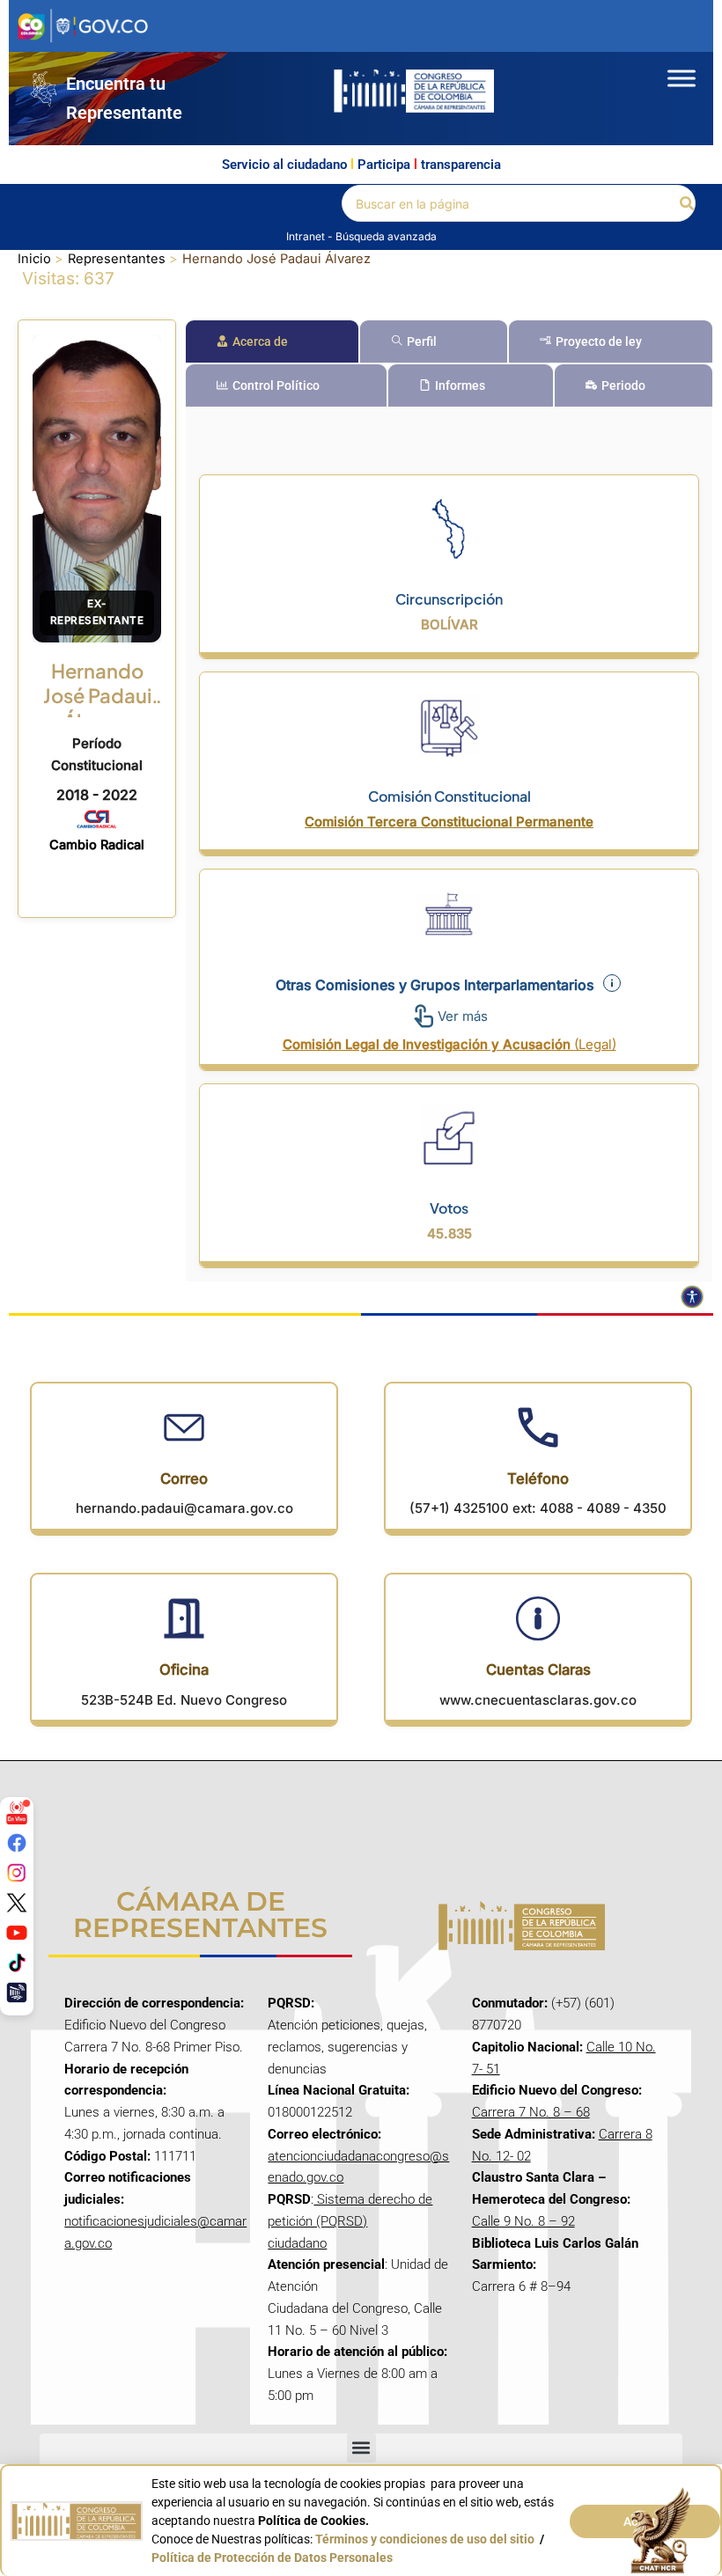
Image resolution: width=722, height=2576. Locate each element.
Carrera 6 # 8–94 (521, 2286)
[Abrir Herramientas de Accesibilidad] (692, 1297)
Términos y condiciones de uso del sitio (425, 2539)
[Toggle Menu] (681, 78)
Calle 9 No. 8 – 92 (523, 2221)
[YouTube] (17, 1933)
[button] (688, 204)
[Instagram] (17, 1873)
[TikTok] (17, 1963)
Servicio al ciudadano (284, 165)
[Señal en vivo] (17, 1813)
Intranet (307, 236)
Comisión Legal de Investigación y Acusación (449, 1044)
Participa (384, 165)
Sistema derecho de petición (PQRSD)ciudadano (350, 2221)
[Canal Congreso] (17, 1993)
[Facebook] (17, 1843)
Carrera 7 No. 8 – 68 (531, 2112)
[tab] (272, 341)
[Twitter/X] (17, 1903)
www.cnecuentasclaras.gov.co (538, 1700)
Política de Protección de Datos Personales (272, 2558)
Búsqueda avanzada (386, 236)
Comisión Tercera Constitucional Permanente (449, 822)
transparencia (461, 165)
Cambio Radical (97, 845)
